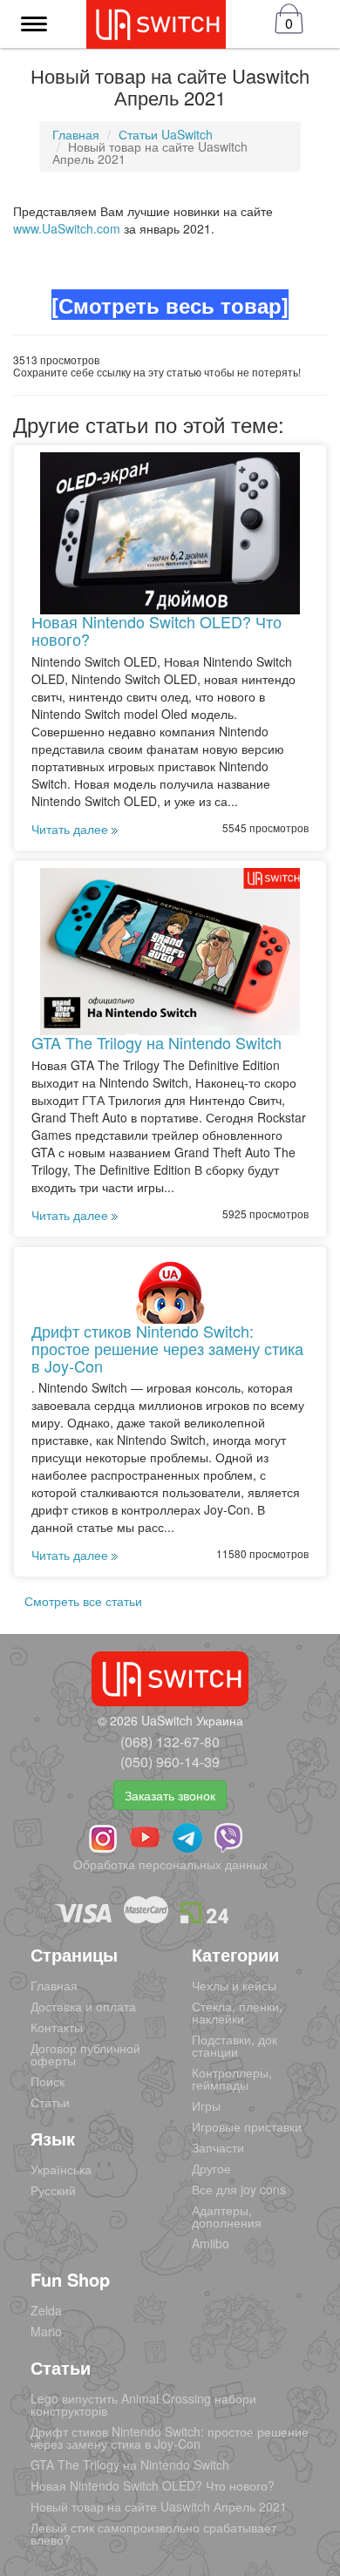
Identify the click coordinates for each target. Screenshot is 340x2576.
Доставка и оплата (83, 2006)
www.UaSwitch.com (67, 228)
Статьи (50, 2102)
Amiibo (211, 2243)
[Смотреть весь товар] (170, 305)
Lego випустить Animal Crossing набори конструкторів (143, 2404)
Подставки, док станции (235, 2045)
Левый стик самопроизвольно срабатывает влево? (153, 2533)
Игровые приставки (247, 2126)
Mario (46, 2331)
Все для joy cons (239, 2189)
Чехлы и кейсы (234, 1985)
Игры (206, 2105)
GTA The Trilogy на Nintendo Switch (156, 1042)
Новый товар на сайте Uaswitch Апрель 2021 (159, 2506)
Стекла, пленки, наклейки (237, 2012)
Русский (53, 2190)
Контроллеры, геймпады (232, 2078)
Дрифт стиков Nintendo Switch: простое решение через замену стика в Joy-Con (167, 1348)
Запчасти (218, 2147)
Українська (61, 2169)
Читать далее (71, 829)
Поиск (48, 2081)
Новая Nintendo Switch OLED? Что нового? (156, 630)
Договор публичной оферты (85, 2054)
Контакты (57, 2027)
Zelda (46, 2310)
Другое (211, 2168)
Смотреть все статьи (83, 1601)
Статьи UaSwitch (166, 134)
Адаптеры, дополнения (227, 2216)
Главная (76, 134)
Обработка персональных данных (170, 1864)
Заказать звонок (170, 1795)
